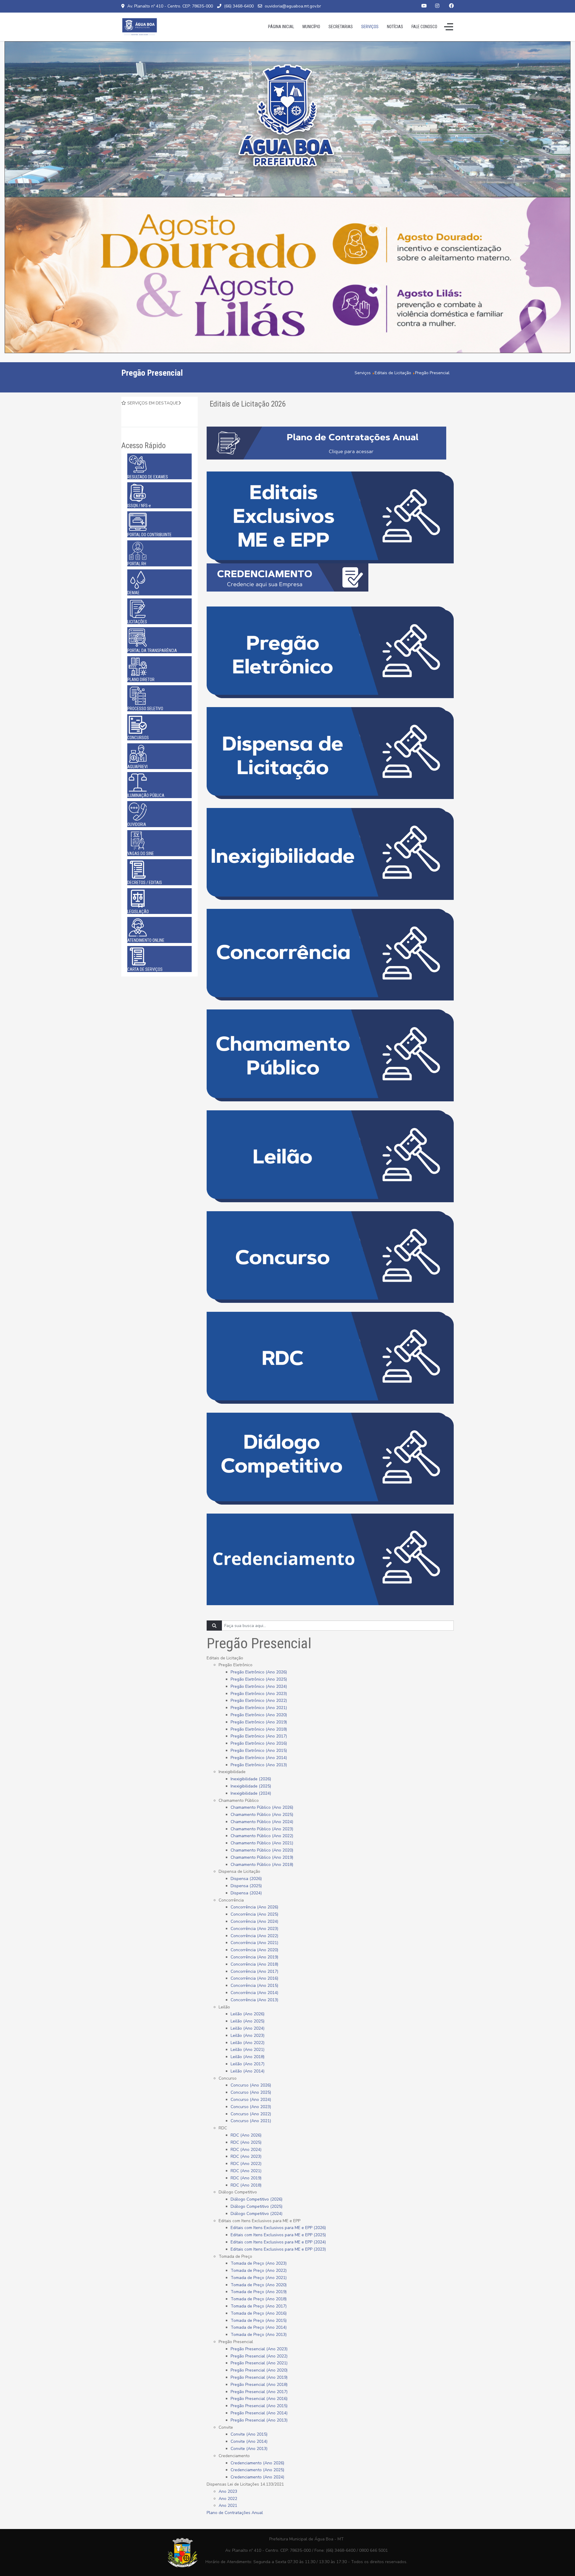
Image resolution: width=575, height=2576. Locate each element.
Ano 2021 (228, 2506)
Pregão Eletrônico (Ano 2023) (259, 1694)
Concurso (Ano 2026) (251, 2085)
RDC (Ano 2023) (246, 2156)
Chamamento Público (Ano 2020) (262, 1850)
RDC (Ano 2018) (246, 2185)
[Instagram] (437, 6)
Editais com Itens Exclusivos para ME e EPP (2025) (278, 2235)
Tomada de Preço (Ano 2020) (259, 2285)
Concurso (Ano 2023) (251, 2107)
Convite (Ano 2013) (249, 2449)
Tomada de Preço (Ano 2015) (259, 2320)
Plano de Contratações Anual (235, 2513)
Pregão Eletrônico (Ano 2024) (259, 1686)
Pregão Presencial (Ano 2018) (259, 2385)
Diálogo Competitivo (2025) (257, 2206)
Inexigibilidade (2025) (251, 1786)
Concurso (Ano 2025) (251, 2092)
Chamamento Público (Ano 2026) (262, 1807)
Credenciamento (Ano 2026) (257, 2463)
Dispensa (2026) (246, 1879)
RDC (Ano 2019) (246, 2178)
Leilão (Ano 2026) (248, 2014)
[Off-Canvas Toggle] (449, 27)
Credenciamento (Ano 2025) (257, 2470)
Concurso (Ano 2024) (251, 2100)
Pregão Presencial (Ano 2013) (259, 2420)
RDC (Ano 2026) (246, 2135)
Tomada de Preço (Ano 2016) (259, 2313)
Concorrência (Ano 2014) (254, 1993)
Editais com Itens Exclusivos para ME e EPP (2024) (278, 2242)
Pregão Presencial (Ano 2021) (259, 2363)
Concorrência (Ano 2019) (254, 1957)
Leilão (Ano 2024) (248, 2028)
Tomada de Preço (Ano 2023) (259, 2263)
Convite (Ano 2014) (249, 2441)
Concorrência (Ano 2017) (254, 1971)
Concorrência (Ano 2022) (254, 1936)
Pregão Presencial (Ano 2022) (259, 2356)
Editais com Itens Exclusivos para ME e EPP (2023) (278, 2249)
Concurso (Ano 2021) (251, 2121)
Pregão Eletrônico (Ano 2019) (259, 1722)
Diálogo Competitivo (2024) (257, 2214)
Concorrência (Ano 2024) (254, 1921)
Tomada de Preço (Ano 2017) (259, 2306)
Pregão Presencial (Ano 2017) (259, 2392)
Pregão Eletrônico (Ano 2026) (259, 1672)
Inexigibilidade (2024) (251, 1793)
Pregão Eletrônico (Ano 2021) (259, 1708)
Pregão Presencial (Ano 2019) (259, 2377)
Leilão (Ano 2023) (248, 2036)
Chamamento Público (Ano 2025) (262, 1815)
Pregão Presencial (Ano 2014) (259, 2413)
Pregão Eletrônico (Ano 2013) (259, 1765)
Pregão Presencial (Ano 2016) (259, 2399)
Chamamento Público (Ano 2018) (262, 1865)
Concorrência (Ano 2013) (254, 2000)
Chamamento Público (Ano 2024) (262, 1822)
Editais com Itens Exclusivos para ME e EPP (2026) (278, 2228)
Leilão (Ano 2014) (248, 2071)
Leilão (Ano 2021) (248, 2050)
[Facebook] (451, 6)
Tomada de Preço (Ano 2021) (259, 2278)
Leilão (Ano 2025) (248, 2021)
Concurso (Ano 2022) (251, 2114)
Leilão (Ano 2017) (248, 2064)
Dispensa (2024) (246, 1893)
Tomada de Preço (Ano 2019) (259, 2292)
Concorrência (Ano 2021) (254, 1943)
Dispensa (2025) (246, 1886)
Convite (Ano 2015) (249, 2434)
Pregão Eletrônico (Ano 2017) (259, 1736)
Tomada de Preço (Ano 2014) (259, 2327)
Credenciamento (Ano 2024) (257, 2477)
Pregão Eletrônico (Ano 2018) (259, 1729)
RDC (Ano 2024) (246, 2150)
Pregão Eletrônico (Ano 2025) (259, 1679)
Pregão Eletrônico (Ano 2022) (259, 1701)
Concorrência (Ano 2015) (254, 1986)
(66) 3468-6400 (239, 6)
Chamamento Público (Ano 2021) (262, 1843)
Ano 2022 (228, 2499)
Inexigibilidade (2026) (251, 1779)
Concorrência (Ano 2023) (254, 1929)
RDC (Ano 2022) (246, 2164)
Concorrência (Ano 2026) (254, 1907)
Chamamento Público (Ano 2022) (262, 1836)
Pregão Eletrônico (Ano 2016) (259, 1743)
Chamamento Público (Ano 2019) (262, 1857)
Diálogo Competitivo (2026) (257, 2199)
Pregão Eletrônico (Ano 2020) (259, 1715)
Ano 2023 (228, 2491)
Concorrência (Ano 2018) (254, 1964)
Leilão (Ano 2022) (248, 2043)
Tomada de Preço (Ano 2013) (259, 2335)
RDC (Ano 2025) (246, 2142)
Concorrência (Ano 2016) (254, 1978)
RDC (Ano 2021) (246, 2171)
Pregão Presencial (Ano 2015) (259, 2406)
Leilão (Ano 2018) (248, 2057)
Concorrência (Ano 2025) (254, 1914)
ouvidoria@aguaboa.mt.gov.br (293, 6)
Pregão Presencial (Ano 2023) (259, 2349)
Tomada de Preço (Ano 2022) (259, 2271)
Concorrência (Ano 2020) (254, 1950)
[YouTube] (424, 6)
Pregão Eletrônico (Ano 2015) (259, 1751)
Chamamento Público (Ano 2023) (262, 1829)
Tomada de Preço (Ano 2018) (259, 2299)
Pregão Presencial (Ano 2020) (259, 2370)
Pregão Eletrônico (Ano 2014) (259, 1758)
